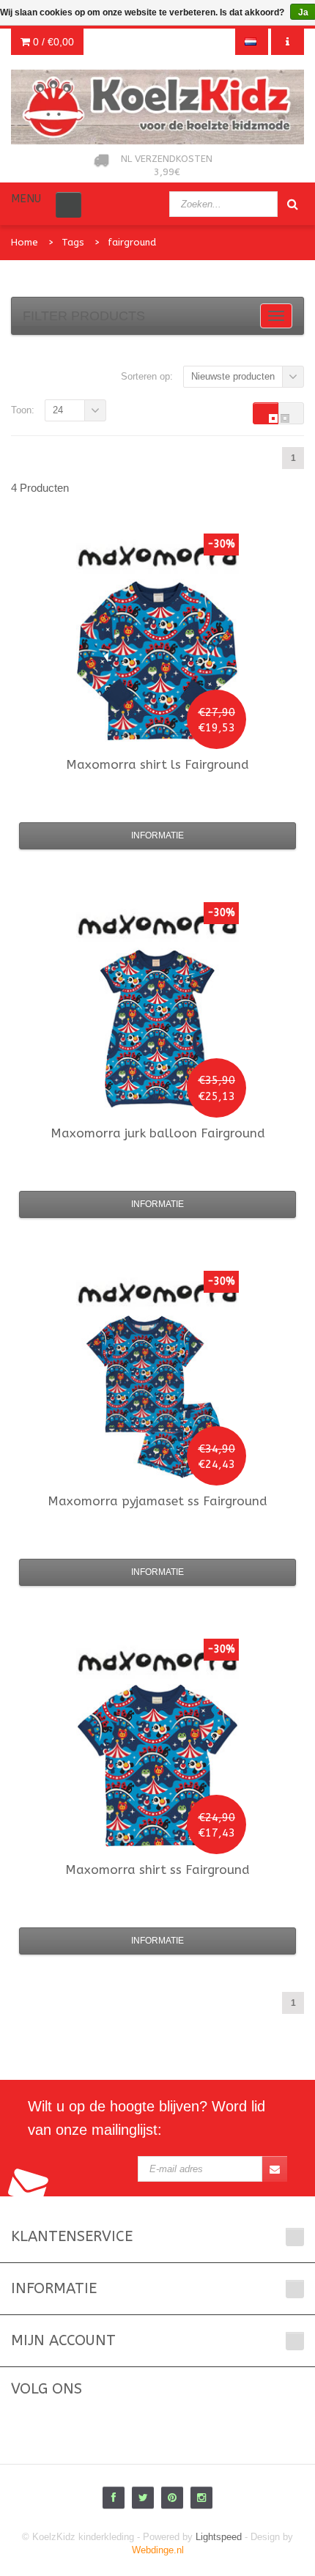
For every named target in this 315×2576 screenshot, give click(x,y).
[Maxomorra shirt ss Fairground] (157, 1765)
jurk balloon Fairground (158, 1133)
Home (25, 242)
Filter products (84, 316)
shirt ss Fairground (157, 1870)
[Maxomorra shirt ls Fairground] (157, 660)
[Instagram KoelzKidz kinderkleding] (201, 2498)
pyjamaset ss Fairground (157, 1501)
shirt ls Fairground (157, 764)
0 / (52, 42)
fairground (132, 242)
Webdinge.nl (158, 2550)
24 (58, 410)
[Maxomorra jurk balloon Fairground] (157, 1029)
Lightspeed (219, 2537)
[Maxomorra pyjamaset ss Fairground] (157, 1397)
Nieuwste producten (233, 376)
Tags (73, 242)
